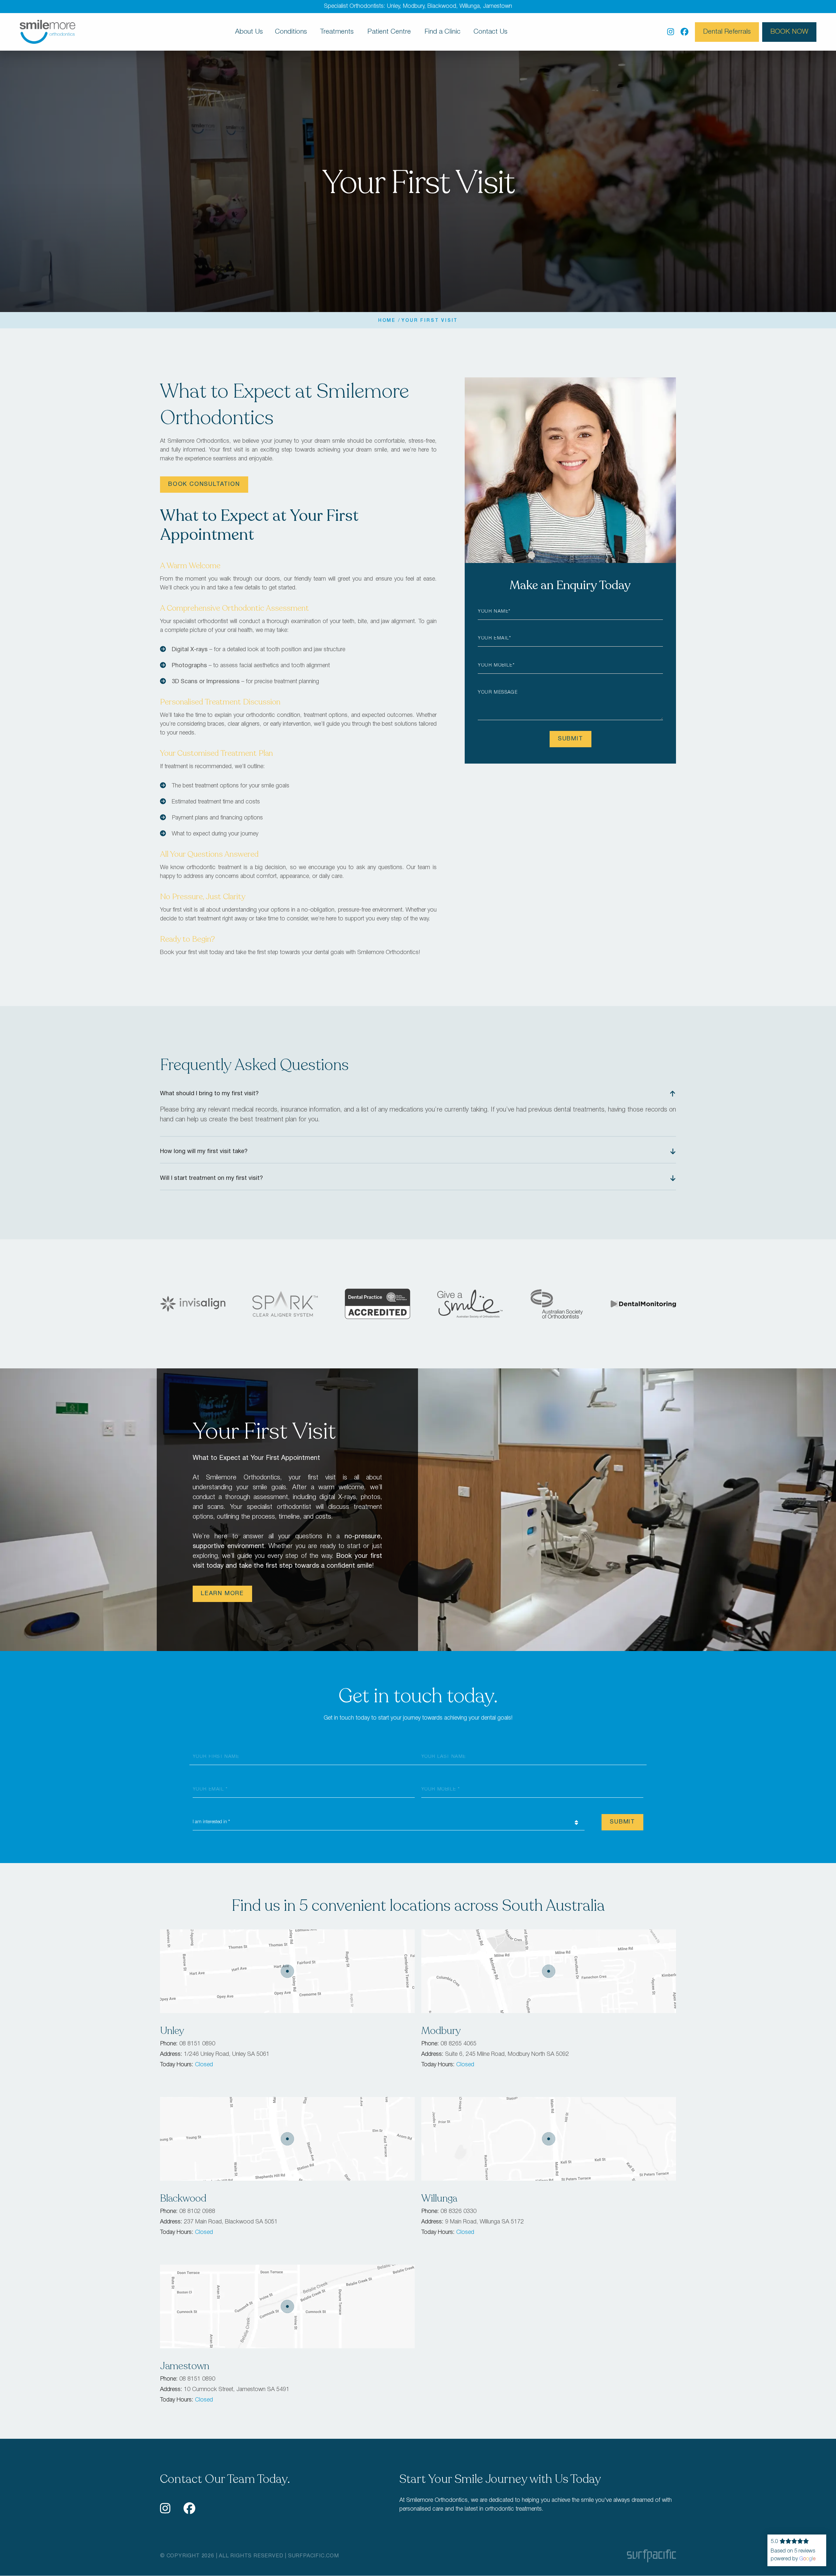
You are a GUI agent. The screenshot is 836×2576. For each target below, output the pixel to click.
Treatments (337, 32)
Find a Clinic (442, 32)
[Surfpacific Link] (651, 2556)
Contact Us (490, 32)
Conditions (291, 32)
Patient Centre (389, 32)
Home (387, 321)
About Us (249, 32)
